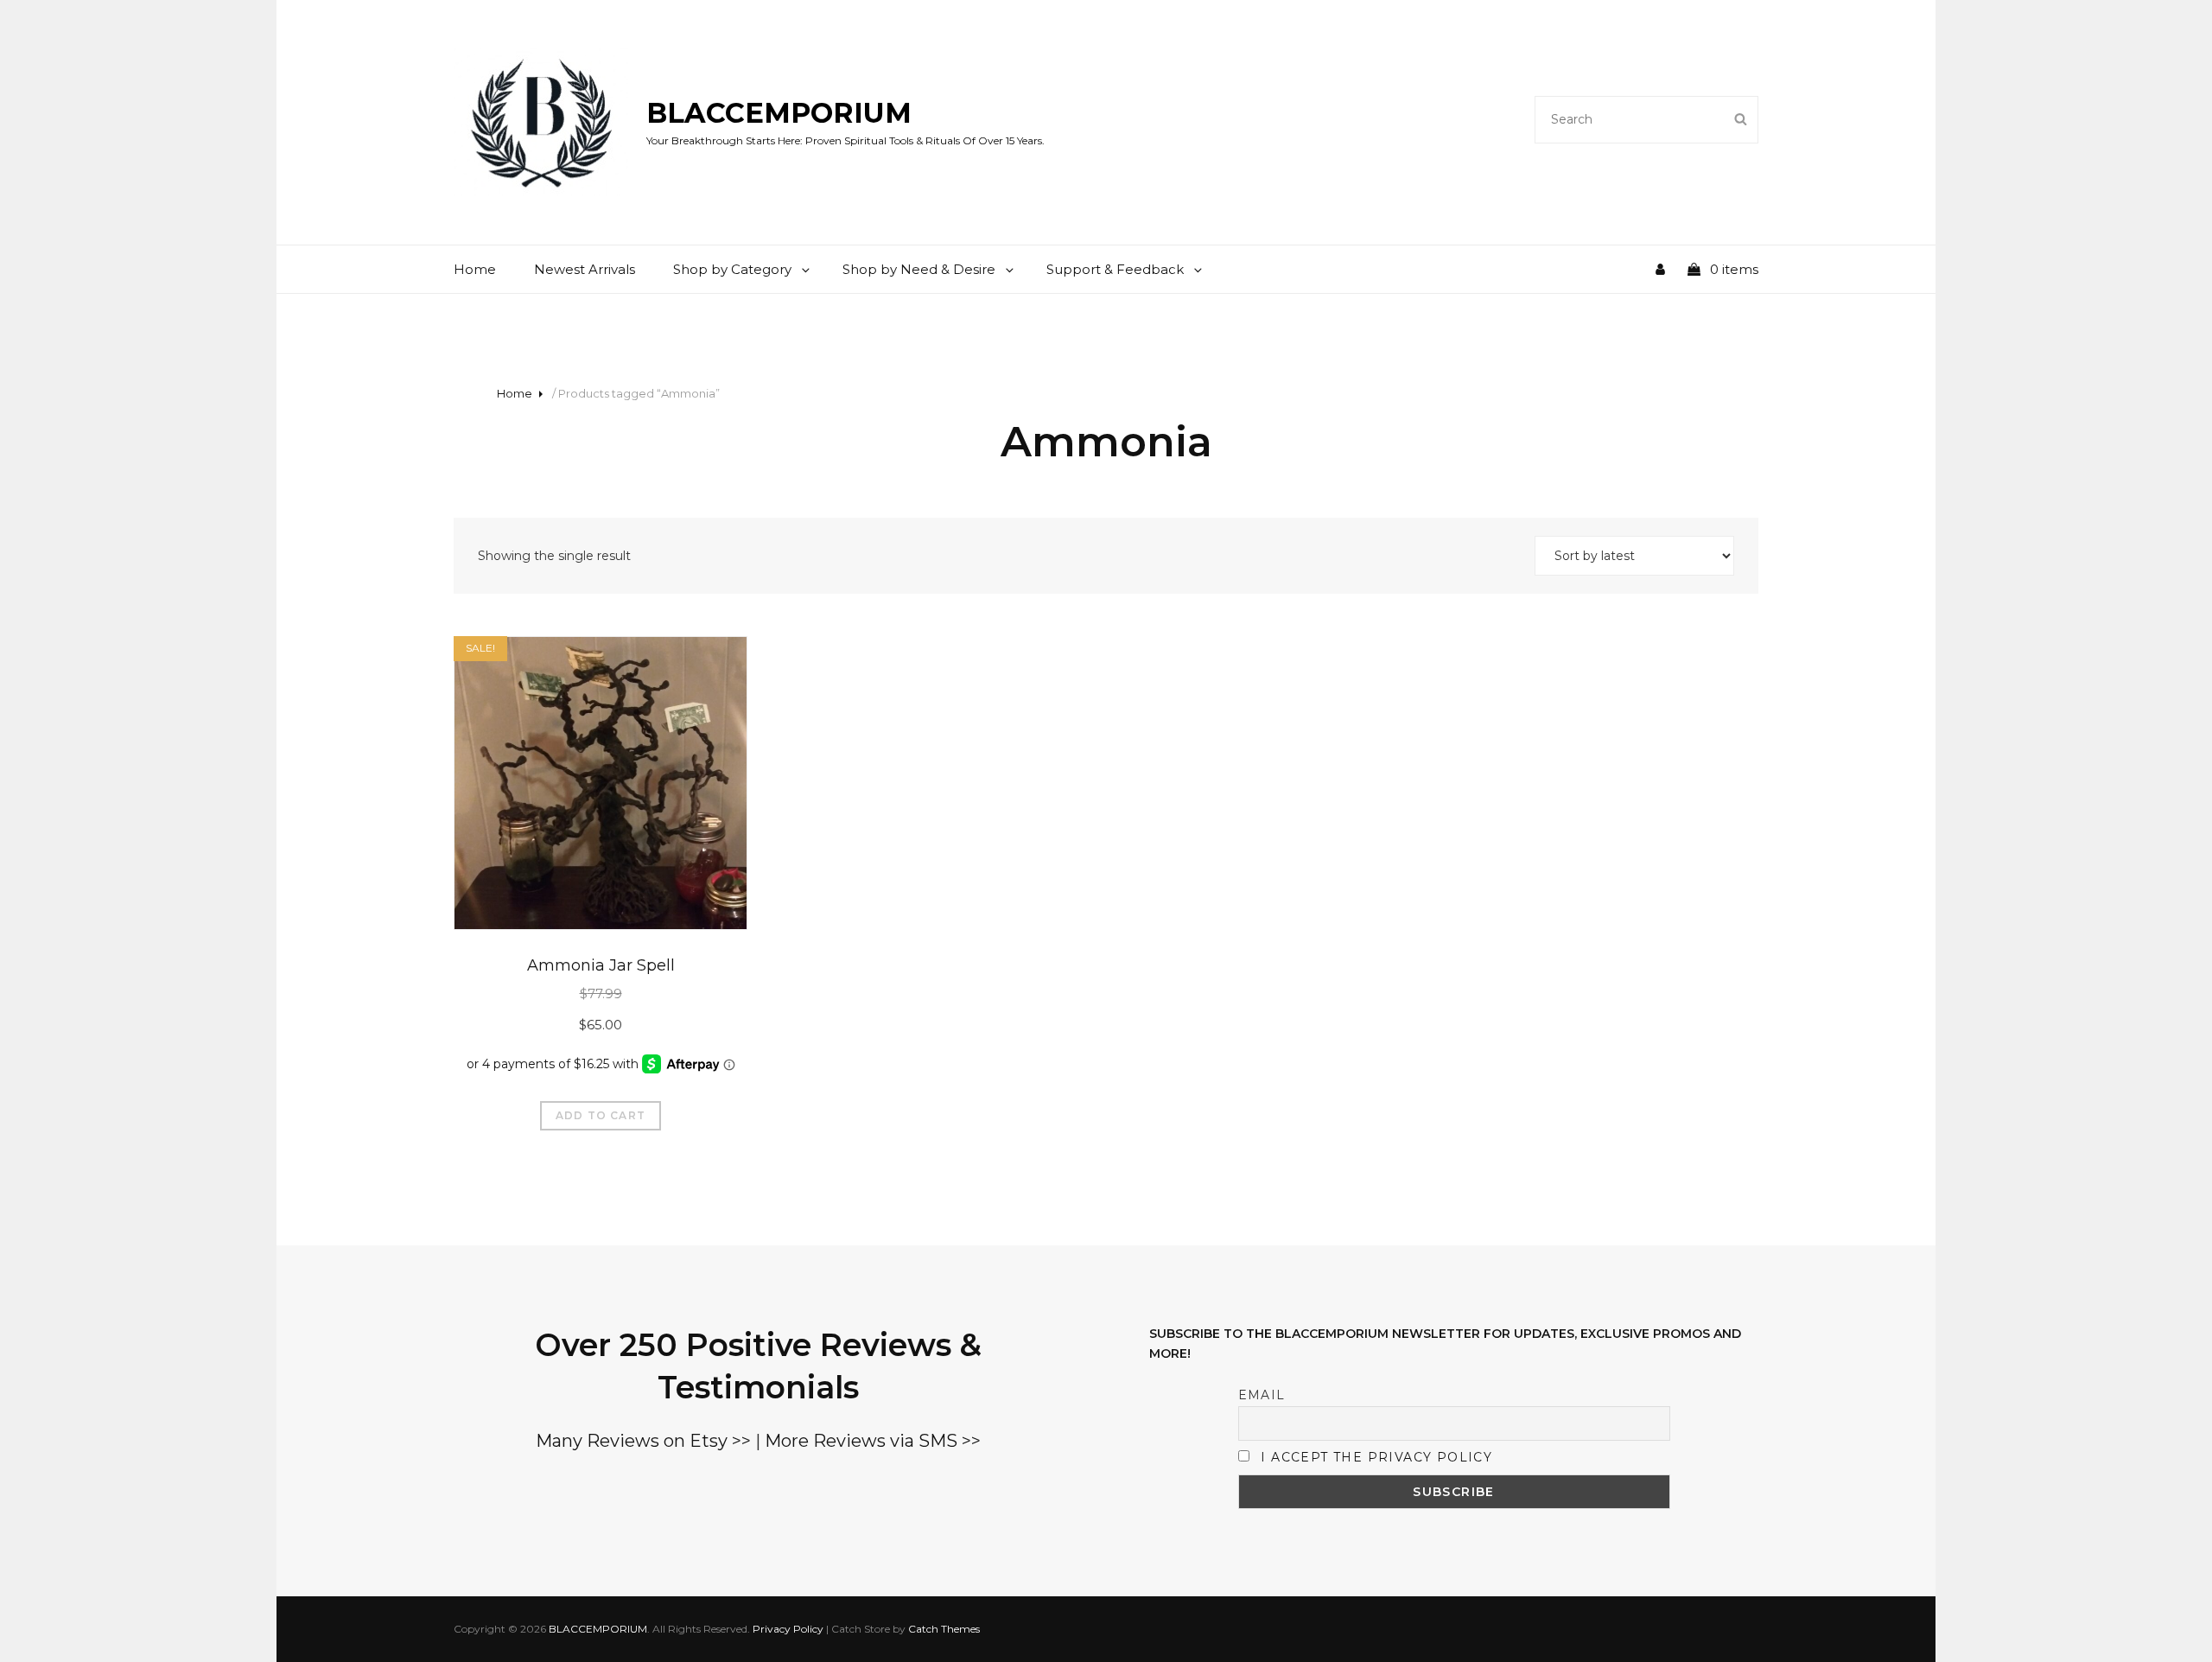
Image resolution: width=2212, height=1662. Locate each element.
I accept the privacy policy (1376, 1457)
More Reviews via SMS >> (873, 1441)
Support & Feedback (1115, 269)
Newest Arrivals (585, 269)
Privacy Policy (788, 1629)
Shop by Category (732, 269)
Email (1262, 1395)
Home (475, 269)
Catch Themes (944, 1629)
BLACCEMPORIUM (779, 113)
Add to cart (601, 1115)
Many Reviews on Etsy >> (643, 1441)
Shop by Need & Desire (919, 269)
